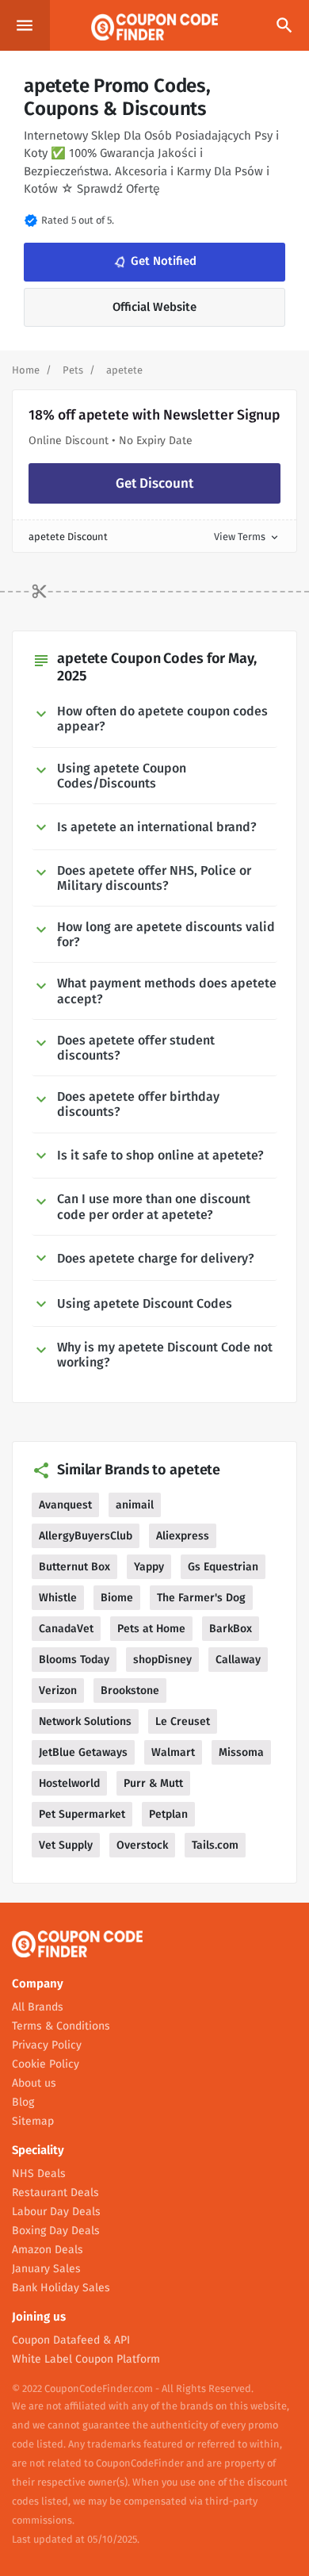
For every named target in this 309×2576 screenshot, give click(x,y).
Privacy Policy (47, 2045)
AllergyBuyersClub (86, 1536)
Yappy (149, 1567)
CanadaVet (66, 1629)
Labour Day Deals (56, 2212)
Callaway (238, 1660)
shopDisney (162, 1660)
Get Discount (154, 483)
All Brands (38, 2007)
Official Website (154, 307)
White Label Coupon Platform (86, 2359)
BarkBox (231, 1629)
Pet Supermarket (82, 1814)
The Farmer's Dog (201, 1598)
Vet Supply (66, 1845)
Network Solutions (85, 1721)
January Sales (46, 2269)
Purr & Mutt (153, 1783)
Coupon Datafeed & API (71, 2340)
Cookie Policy (46, 2064)
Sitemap (33, 2121)
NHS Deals (39, 2173)
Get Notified (154, 262)
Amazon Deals (48, 2250)
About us (34, 2083)
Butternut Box (74, 1567)
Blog (23, 2102)
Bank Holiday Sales (61, 2288)
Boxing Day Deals (56, 2231)
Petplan (168, 1814)
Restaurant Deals (55, 2193)
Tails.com (215, 1845)
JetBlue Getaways (83, 1752)
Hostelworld (69, 1783)
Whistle (58, 1598)
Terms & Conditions (61, 2026)
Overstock (142, 1845)
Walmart (173, 1752)
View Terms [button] (247, 537)
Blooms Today (74, 1660)
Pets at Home (151, 1629)
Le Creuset (183, 1721)
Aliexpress (183, 1536)
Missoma (241, 1752)
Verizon (58, 1690)
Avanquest (65, 1505)
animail (135, 1505)
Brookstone (130, 1690)
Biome (117, 1598)
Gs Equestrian (223, 1567)
